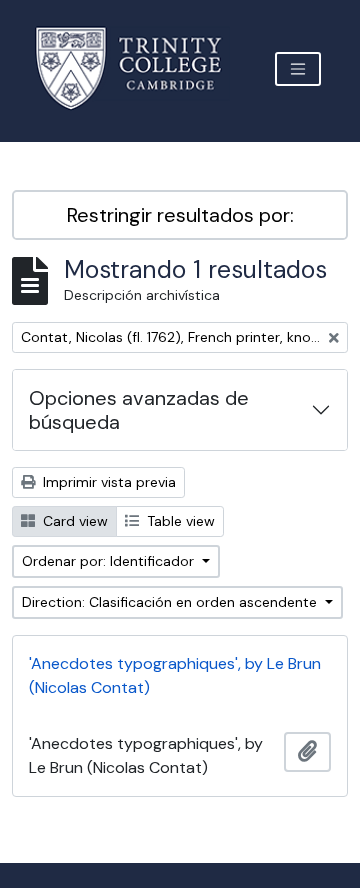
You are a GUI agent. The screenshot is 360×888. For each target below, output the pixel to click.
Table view (179, 521)
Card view (73, 521)
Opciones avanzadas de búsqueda (139, 410)
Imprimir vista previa (107, 482)
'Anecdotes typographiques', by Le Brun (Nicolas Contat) (175, 675)
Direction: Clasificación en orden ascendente (171, 602)
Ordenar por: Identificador (110, 561)
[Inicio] (140, 68)
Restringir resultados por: (180, 215)
